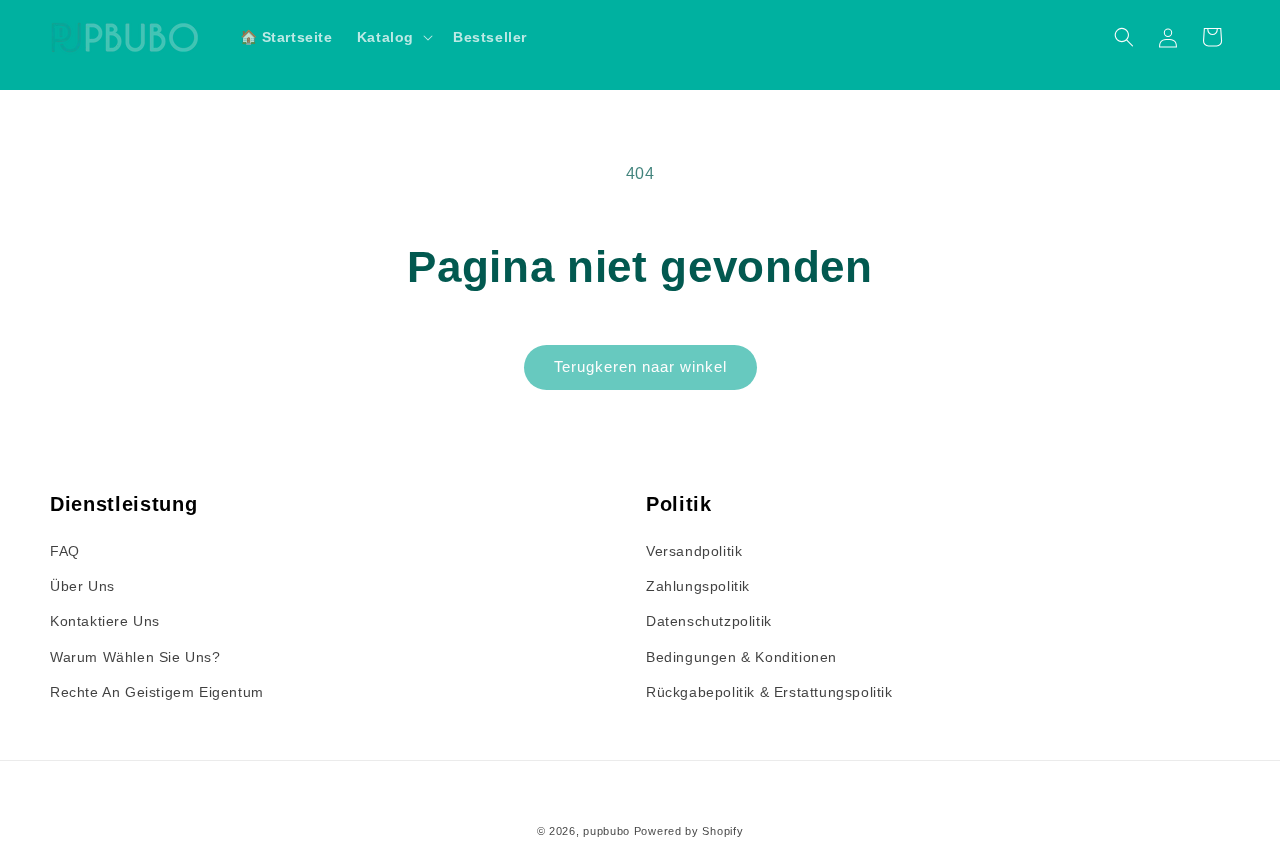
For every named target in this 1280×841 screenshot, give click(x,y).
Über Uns (82, 586)
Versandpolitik (694, 551)
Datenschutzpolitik (709, 621)
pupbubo (606, 831)
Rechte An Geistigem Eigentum (157, 692)
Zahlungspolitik (698, 586)
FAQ (65, 551)
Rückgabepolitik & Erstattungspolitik (769, 692)
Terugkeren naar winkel (640, 366)
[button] (393, 37)
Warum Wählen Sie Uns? (135, 657)
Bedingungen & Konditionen (741, 657)
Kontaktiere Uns (105, 621)
